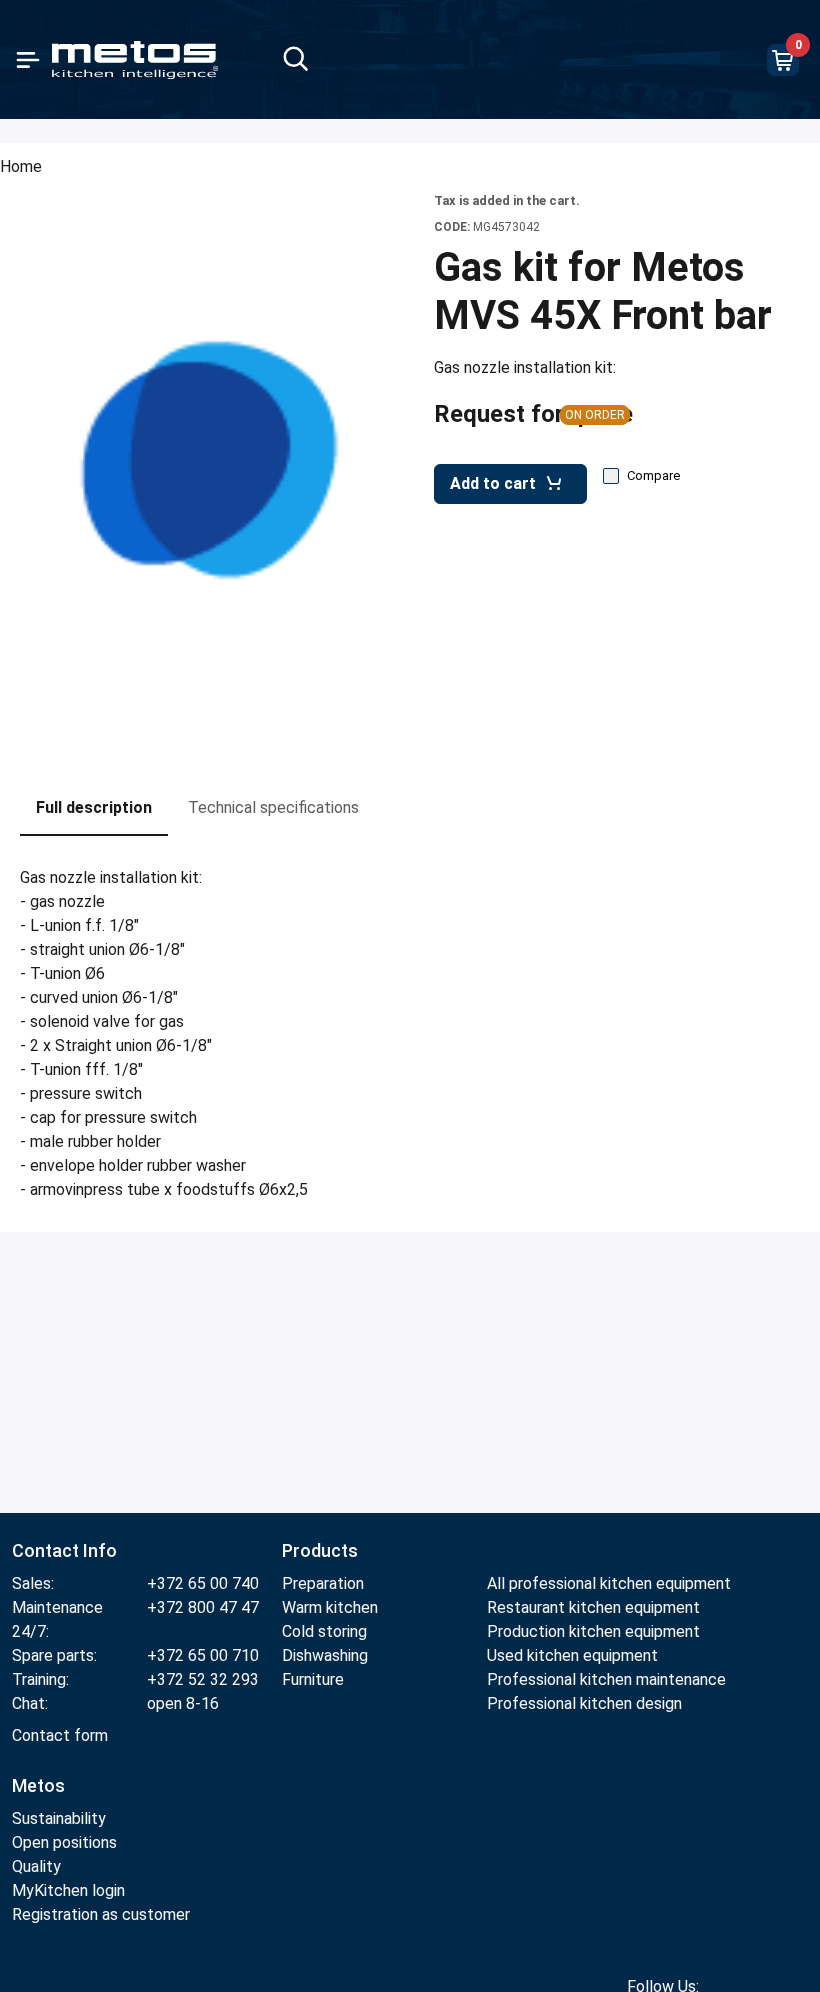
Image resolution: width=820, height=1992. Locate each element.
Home (21, 166)
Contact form (60, 1735)
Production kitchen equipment (593, 1631)
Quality (36, 1866)
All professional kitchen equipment (609, 1583)
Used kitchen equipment (572, 1655)
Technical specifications (273, 807)
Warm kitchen (332, 1607)
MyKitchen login (68, 1890)
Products (320, 1550)
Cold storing (324, 1631)
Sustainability (59, 1818)
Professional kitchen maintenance (606, 1679)
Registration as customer (101, 1914)
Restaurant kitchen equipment (595, 1607)
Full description (94, 807)
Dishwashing (325, 1655)
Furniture (313, 1679)
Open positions (64, 1842)
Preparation (323, 1583)
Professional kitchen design (584, 1703)
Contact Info (64, 1550)
